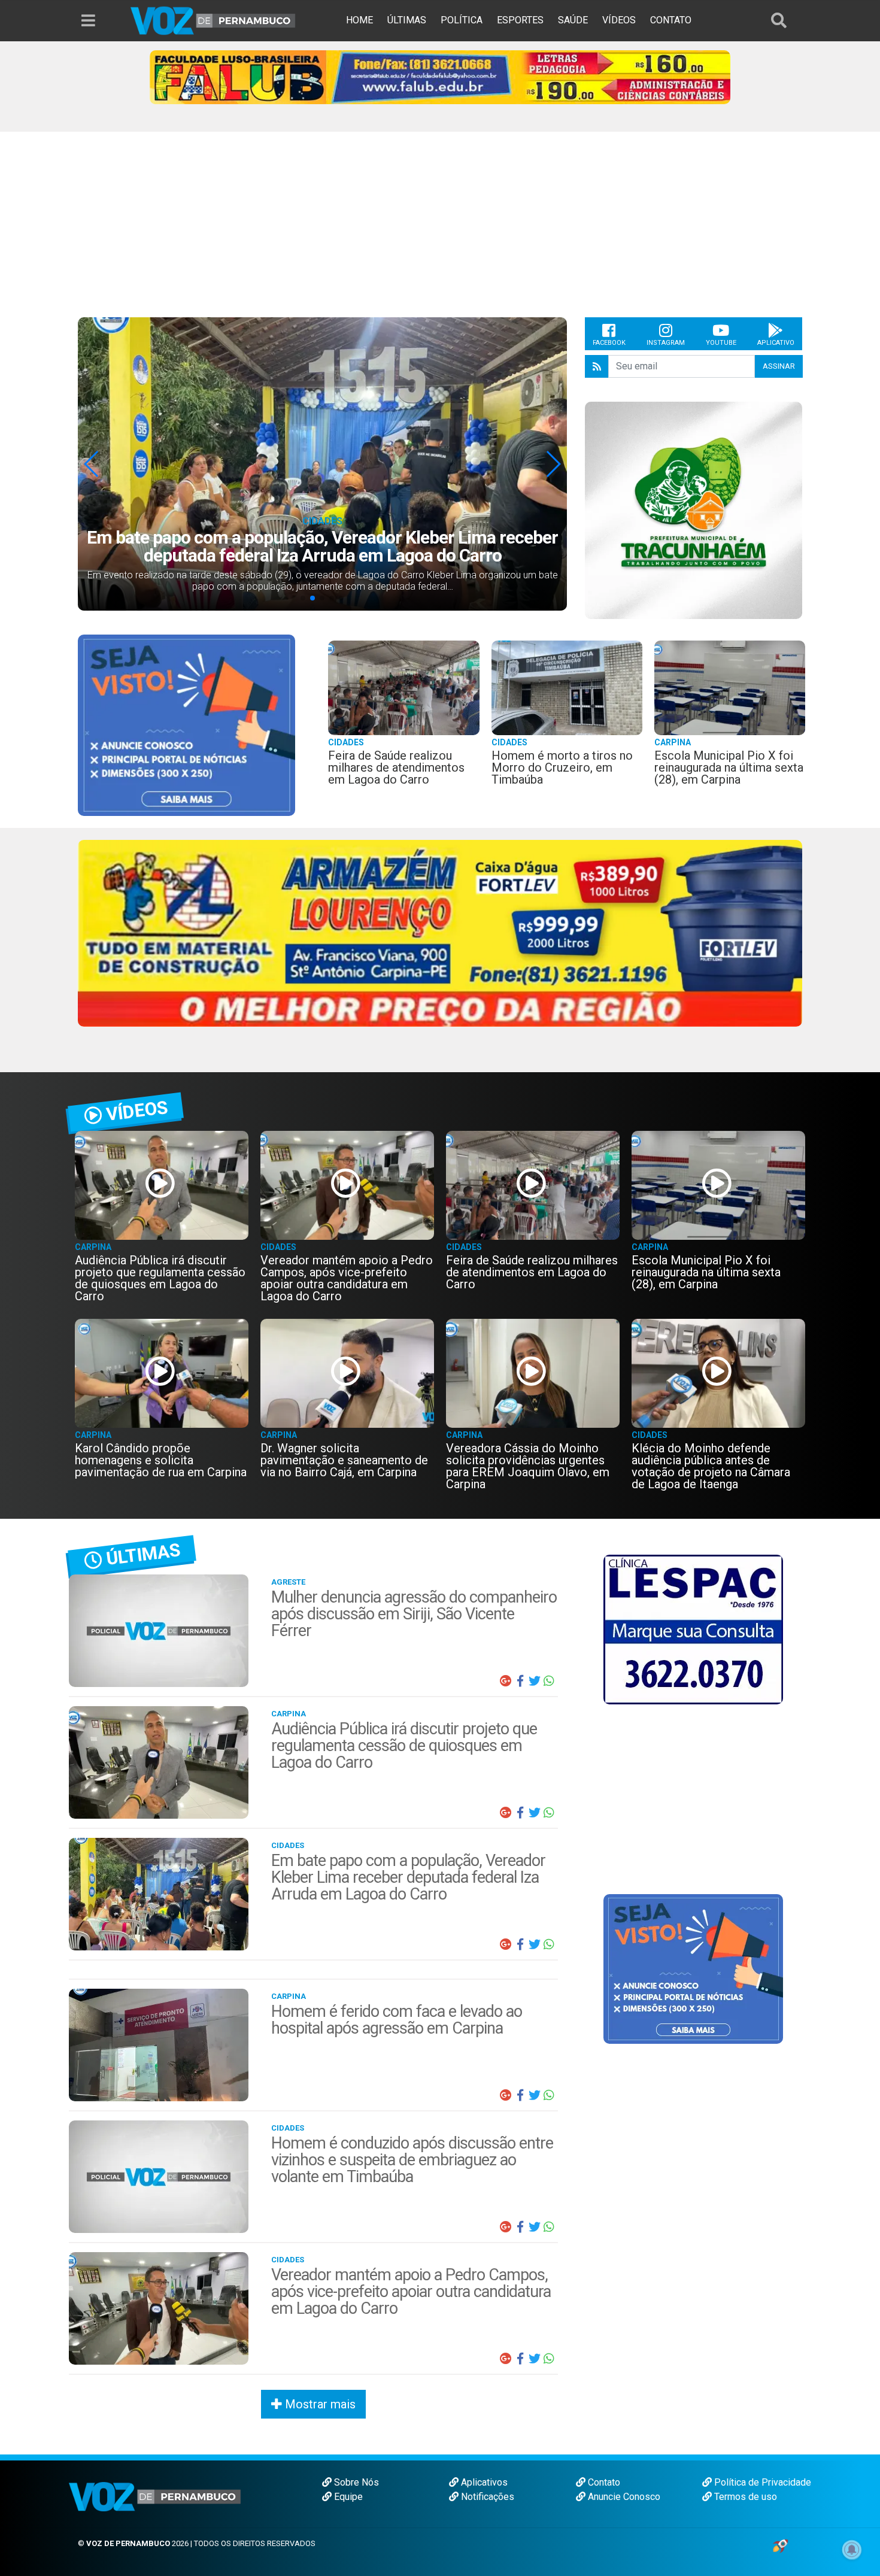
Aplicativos (483, 2482)
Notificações (486, 2497)
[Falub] (440, 76)
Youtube (721, 343)
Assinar (779, 366)
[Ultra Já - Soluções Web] (780, 2545)
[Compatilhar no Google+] (506, 1681)
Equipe (347, 2497)
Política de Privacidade (761, 2482)
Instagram (666, 343)
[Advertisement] (440, 227)
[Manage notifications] (852, 2550)
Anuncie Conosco (623, 2497)
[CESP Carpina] (440, 949)
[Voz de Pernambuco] (213, 20)
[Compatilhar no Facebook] (520, 1681)
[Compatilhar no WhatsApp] (549, 1681)
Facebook (609, 343)
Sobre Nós (355, 2482)
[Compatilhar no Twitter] (535, 1681)
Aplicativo (776, 343)
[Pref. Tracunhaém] (694, 510)
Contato (603, 2482)
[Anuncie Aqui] (186, 725)
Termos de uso (744, 2497)
